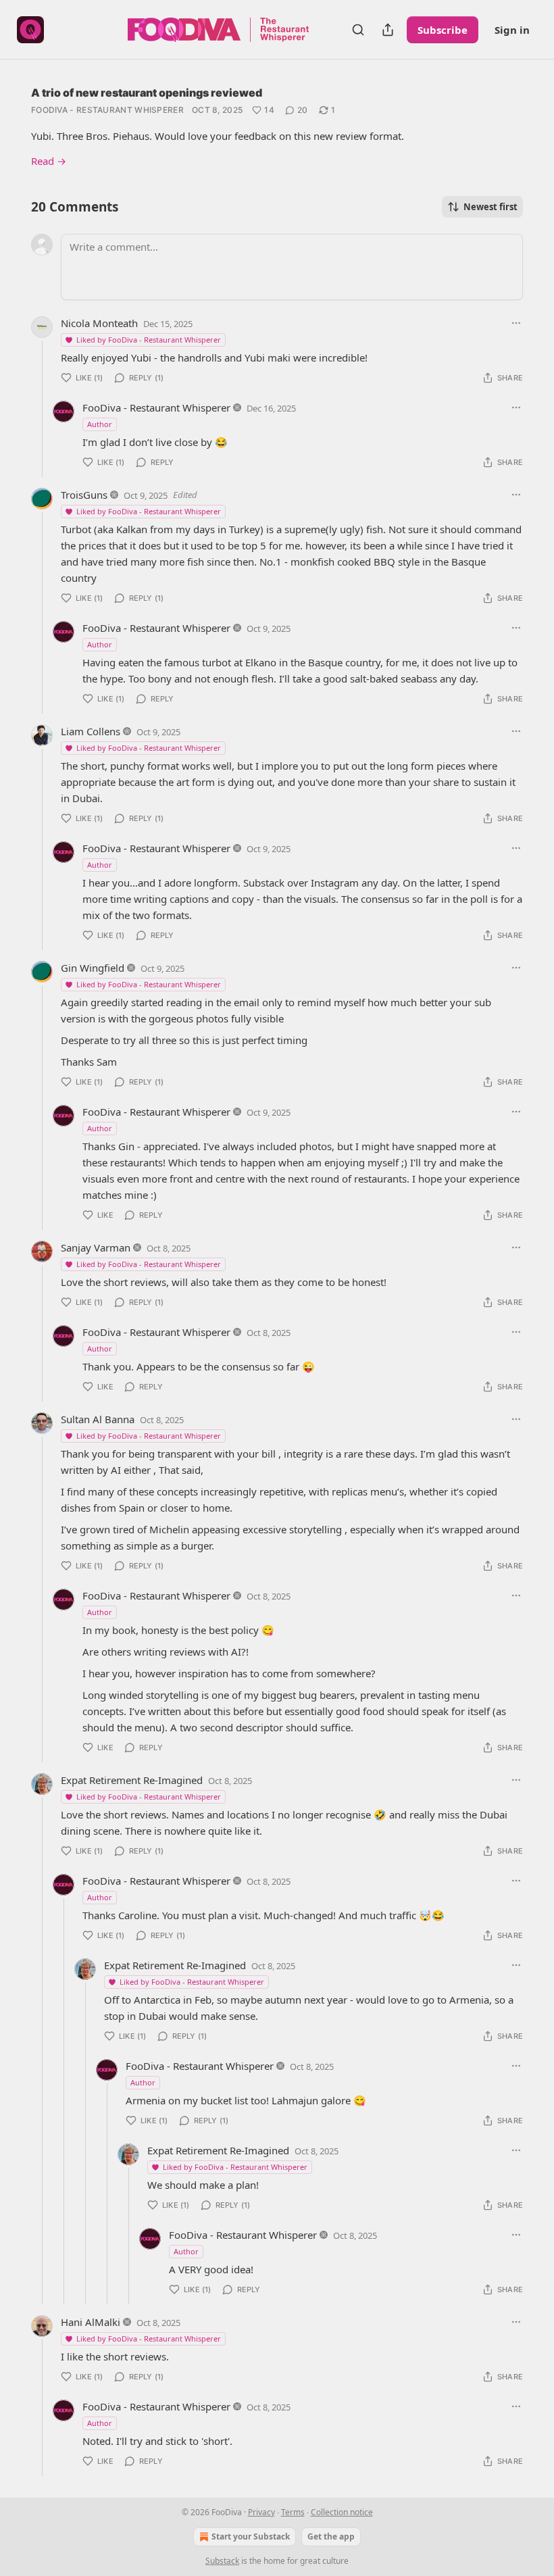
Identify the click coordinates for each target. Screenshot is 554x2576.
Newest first (490, 207)
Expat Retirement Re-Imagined (132, 1780)
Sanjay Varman (96, 1247)
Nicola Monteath (99, 323)
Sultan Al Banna (98, 1419)
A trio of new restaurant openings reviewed (147, 93)
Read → (49, 161)
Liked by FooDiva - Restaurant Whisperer (149, 340)
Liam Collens (91, 731)
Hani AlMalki (91, 2322)
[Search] (358, 30)
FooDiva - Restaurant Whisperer (107, 110)
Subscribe (443, 30)
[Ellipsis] (516, 323)
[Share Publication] (388, 30)
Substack (222, 2561)
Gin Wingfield (93, 968)
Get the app (331, 2536)
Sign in (512, 30)
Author (100, 424)
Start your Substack (251, 2536)
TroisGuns (84, 495)
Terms (293, 2512)
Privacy (261, 2512)
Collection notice (342, 2512)
